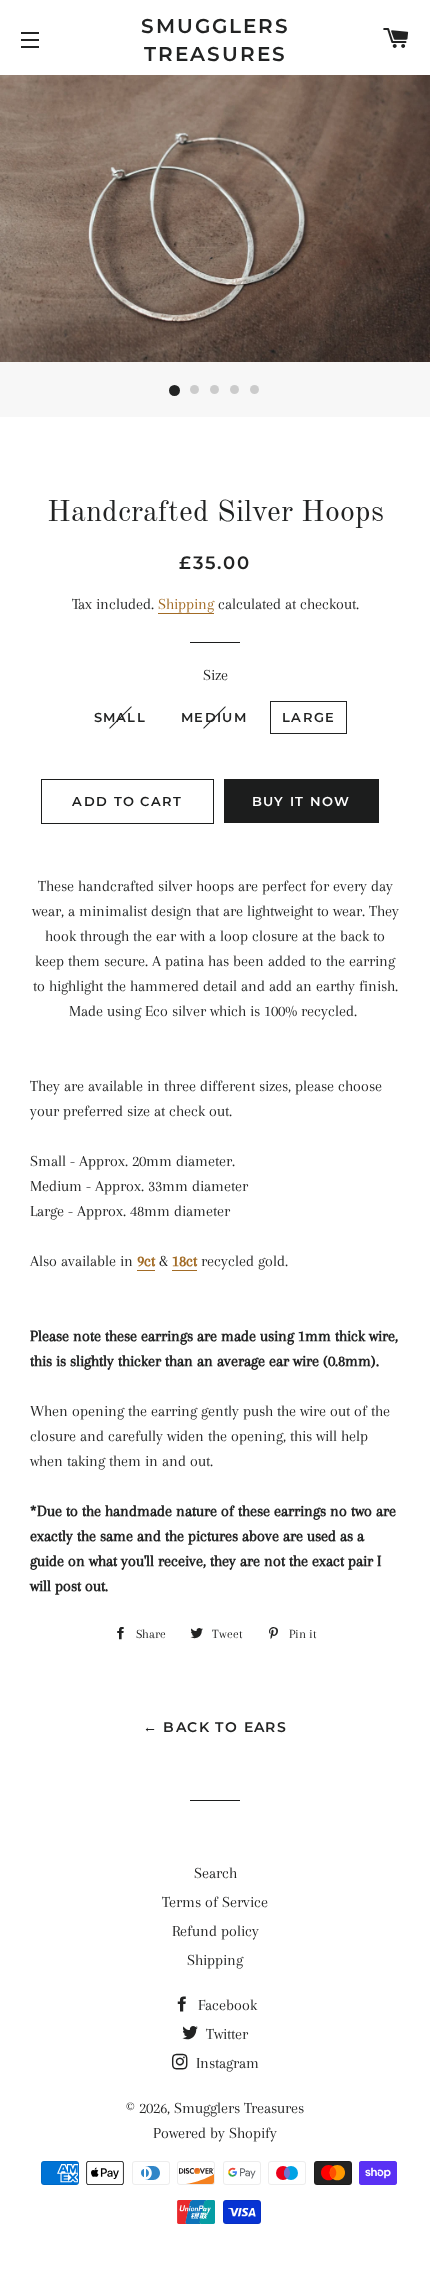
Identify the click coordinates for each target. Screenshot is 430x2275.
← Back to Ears (215, 1727)
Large (309, 717)
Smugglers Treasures (215, 40)
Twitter (225, 2034)
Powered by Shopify (215, 2133)
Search (215, 1873)
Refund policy (215, 1931)
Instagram (225, 2063)
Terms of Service (215, 1902)
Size (215, 675)
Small (120, 717)
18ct (184, 1261)
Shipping (186, 604)
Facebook (225, 2005)
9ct (146, 1261)
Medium (214, 717)
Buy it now (301, 801)
